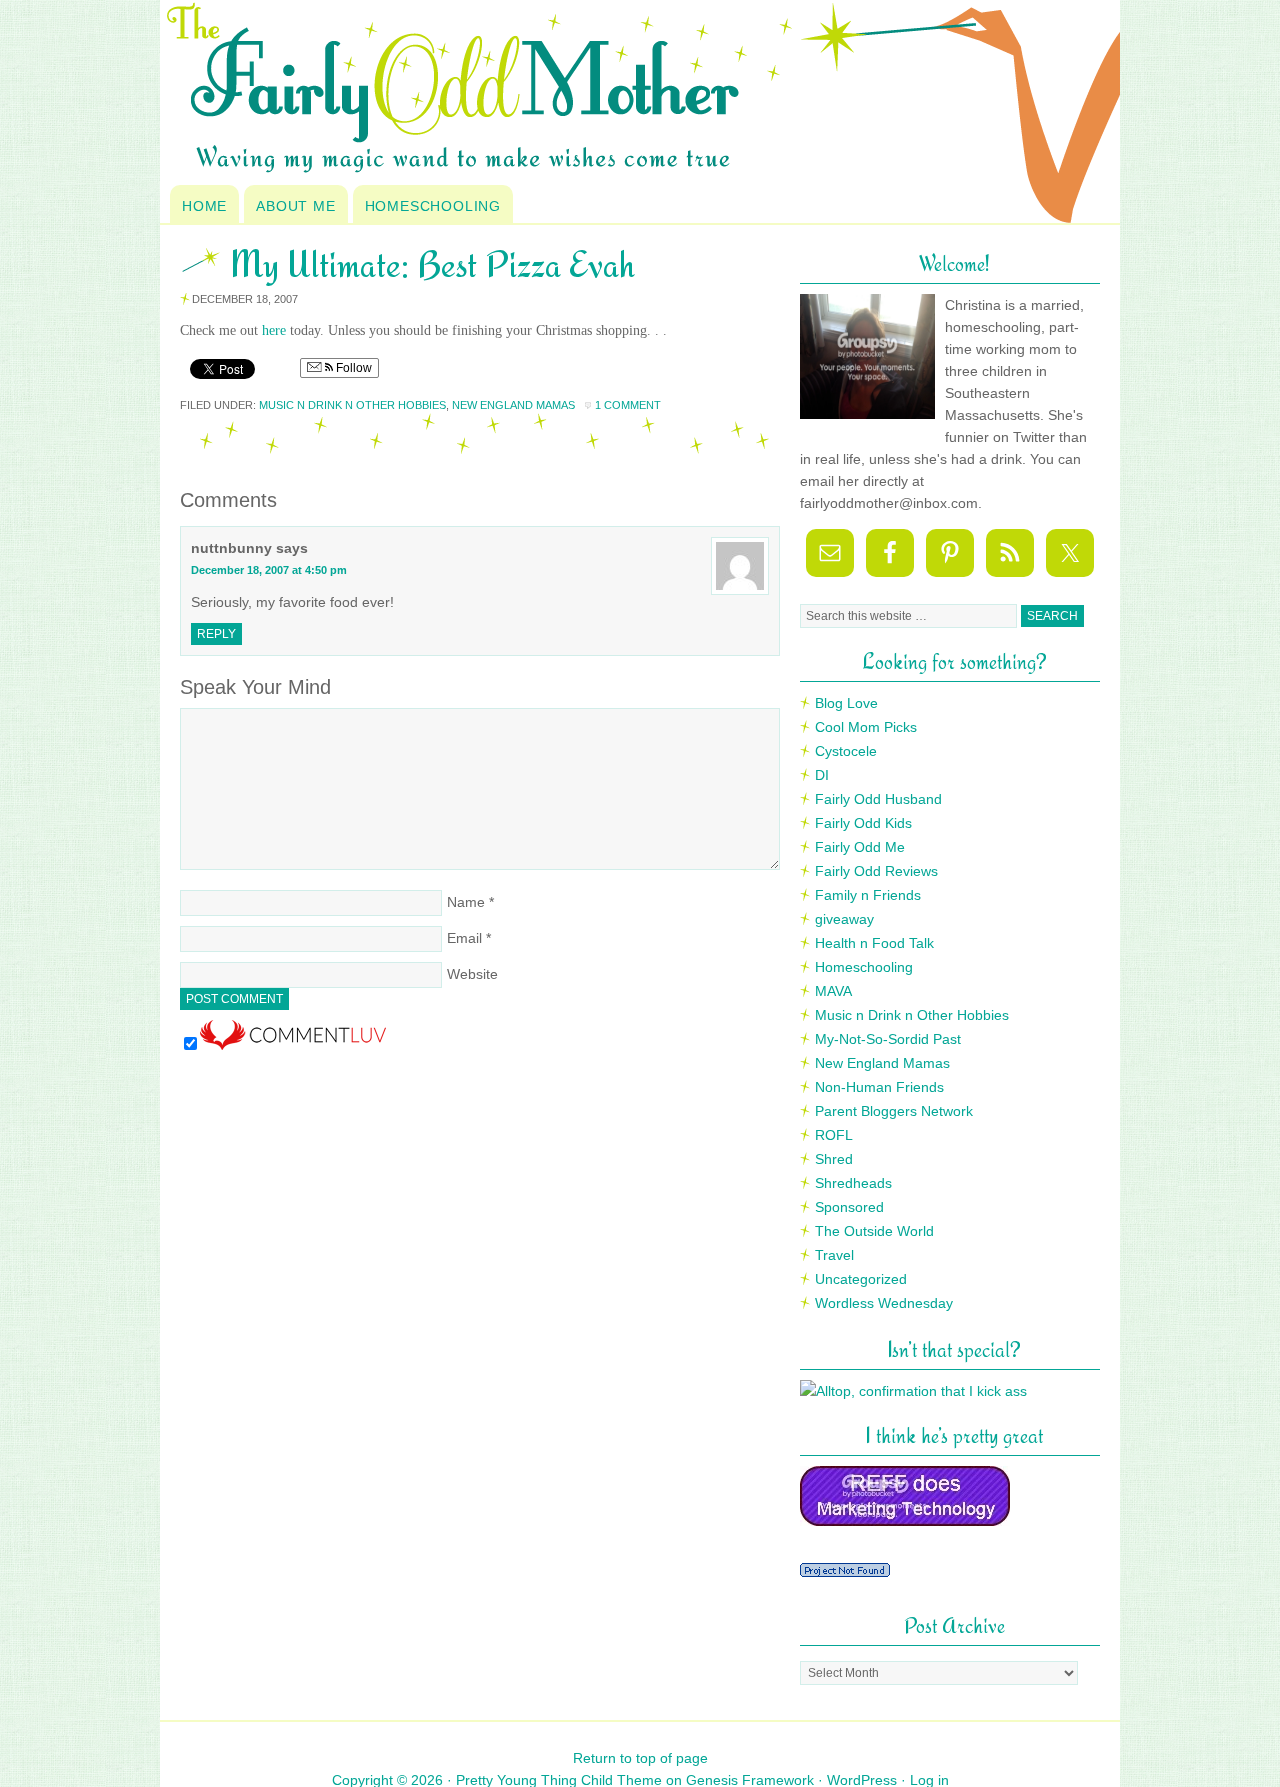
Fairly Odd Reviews (876, 871)
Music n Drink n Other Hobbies (352, 405)
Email (464, 938)
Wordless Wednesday (884, 1303)
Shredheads (853, 1183)
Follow (352, 368)
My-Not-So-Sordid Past (888, 1039)
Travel (834, 1255)
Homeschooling (433, 206)
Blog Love (846, 703)
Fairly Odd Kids (863, 823)
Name (466, 902)
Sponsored (849, 1207)
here (274, 330)
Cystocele (846, 751)
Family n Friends (868, 895)
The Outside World (874, 1231)
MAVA (833, 991)
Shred (834, 1159)
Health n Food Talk (874, 943)
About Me (295, 206)
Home (204, 206)
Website (472, 974)
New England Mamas (513, 405)
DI (822, 775)
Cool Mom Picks (866, 727)
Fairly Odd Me (860, 847)
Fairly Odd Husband (878, 799)
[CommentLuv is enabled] (293, 1045)
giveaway (844, 919)
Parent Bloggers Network (894, 1111)
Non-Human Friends (879, 1087)
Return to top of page (640, 1758)
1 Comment (628, 405)
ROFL (834, 1135)
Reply (216, 634)
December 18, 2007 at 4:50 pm (269, 570)
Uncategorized (861, 1279)
